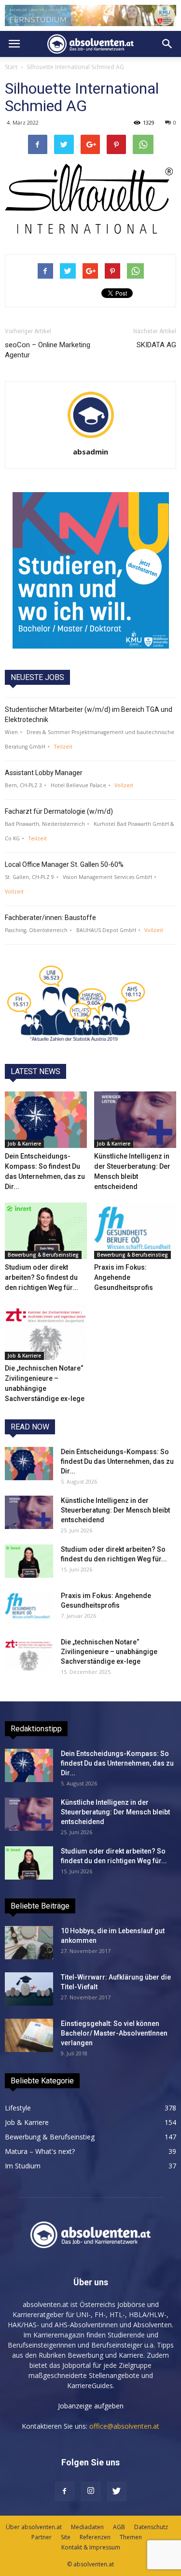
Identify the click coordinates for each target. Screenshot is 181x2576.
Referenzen (95, 2537)
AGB (119, 2527)
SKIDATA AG (156, 345)
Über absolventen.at (34, 2527)
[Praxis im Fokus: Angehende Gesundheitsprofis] (135, 1231)
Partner (42, 2537)
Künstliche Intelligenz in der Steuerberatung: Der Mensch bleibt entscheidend (115, 1510)
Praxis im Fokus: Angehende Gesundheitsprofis (124, 1277)
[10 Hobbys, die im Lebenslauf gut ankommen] (29, 1943)
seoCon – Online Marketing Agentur (48, 350)
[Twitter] (117, 2491)
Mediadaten (87, 2527)
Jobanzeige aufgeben (91, 2406)
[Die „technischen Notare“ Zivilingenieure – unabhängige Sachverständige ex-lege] (46, 1332)
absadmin (90, 452)
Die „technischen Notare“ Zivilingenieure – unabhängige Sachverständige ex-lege (109, 1652)
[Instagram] (91, 2491)
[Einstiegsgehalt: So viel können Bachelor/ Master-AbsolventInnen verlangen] (29, 2035)
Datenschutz (151, 2527)
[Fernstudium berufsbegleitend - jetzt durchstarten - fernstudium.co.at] (91, 570)
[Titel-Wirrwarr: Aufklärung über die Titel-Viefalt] (29, 1989)
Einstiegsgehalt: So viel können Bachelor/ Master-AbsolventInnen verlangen (114, 2033)
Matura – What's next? (40, 2151)
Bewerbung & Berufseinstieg (43, 1255)
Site (66, 2537)
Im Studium (23, 2166)
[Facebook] (65, 2491)
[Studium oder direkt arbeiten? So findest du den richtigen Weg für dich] (46, 1231)
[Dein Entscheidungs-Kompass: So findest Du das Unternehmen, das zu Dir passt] (46, 1120)
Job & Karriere (24, 1144)
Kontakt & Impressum (91, 2547)
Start (11, 67)
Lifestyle (18, 2108)
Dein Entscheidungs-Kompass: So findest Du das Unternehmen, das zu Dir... (117, 1461)
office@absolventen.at (124, 2426)
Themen (131, 2537)
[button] (167, 44)
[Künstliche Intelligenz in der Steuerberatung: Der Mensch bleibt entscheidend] (135, 1120)
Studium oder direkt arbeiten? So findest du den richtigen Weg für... (42, 1277)
